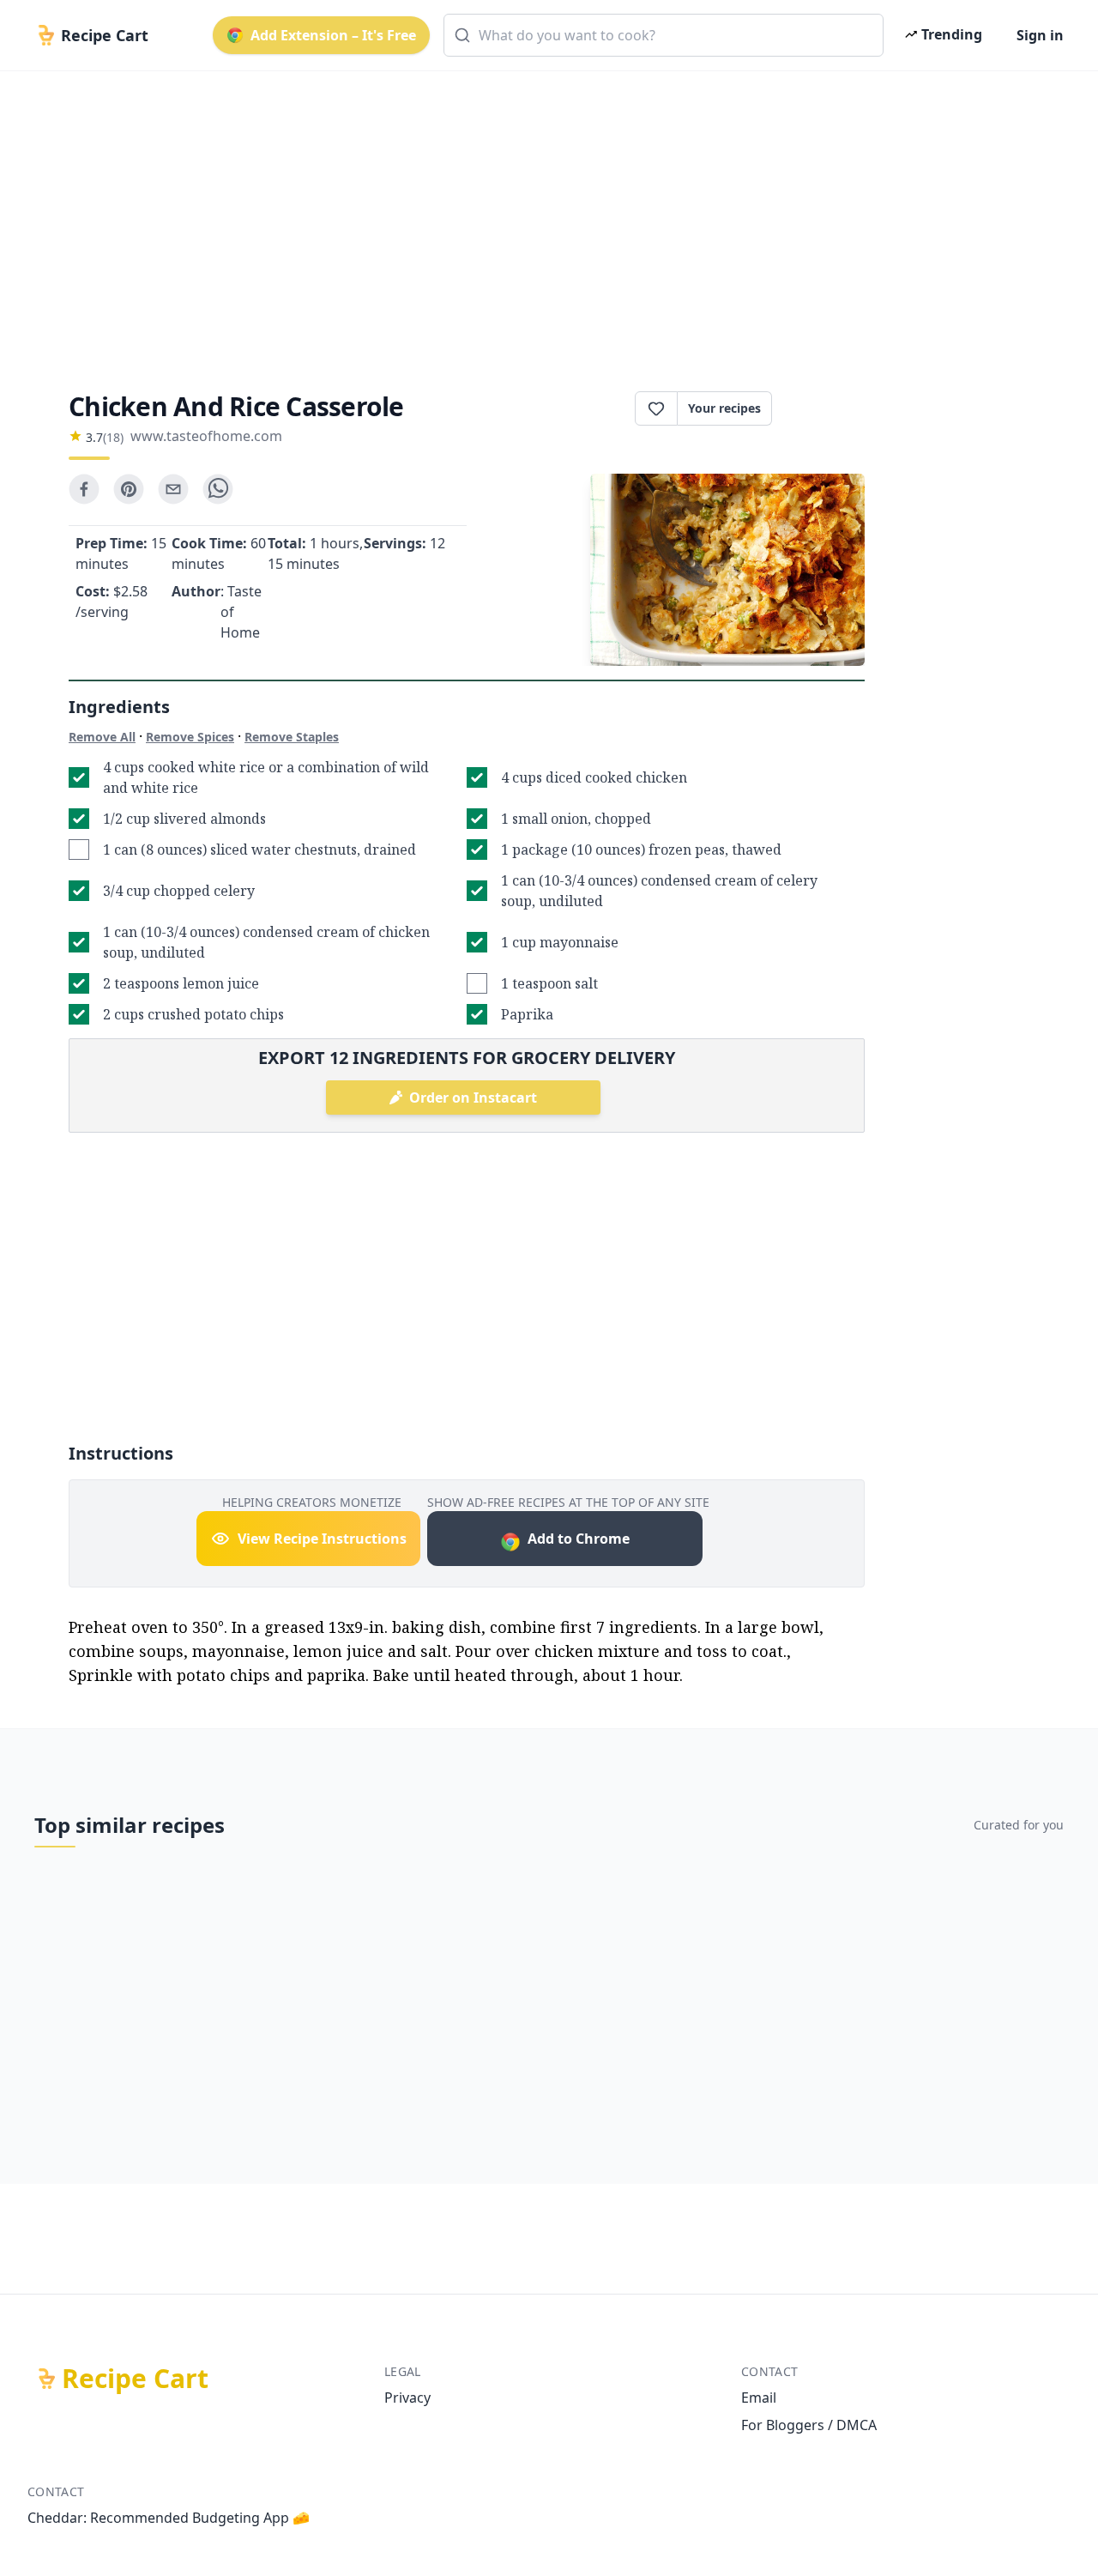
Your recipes (724, 408)
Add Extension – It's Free (333, 35)
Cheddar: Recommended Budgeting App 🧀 (169, 2518)
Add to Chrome (579, 1539)
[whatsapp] (218, 489)
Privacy (407, 2398)
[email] (173, 489)
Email (759, 2398)
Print (827, 408)
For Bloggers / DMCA (809, 2425)
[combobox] (664, 35)
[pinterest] (129, 489)
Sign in (1040, 35)
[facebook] (84, 489)
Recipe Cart (135, 2379)
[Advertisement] (542, 216)
